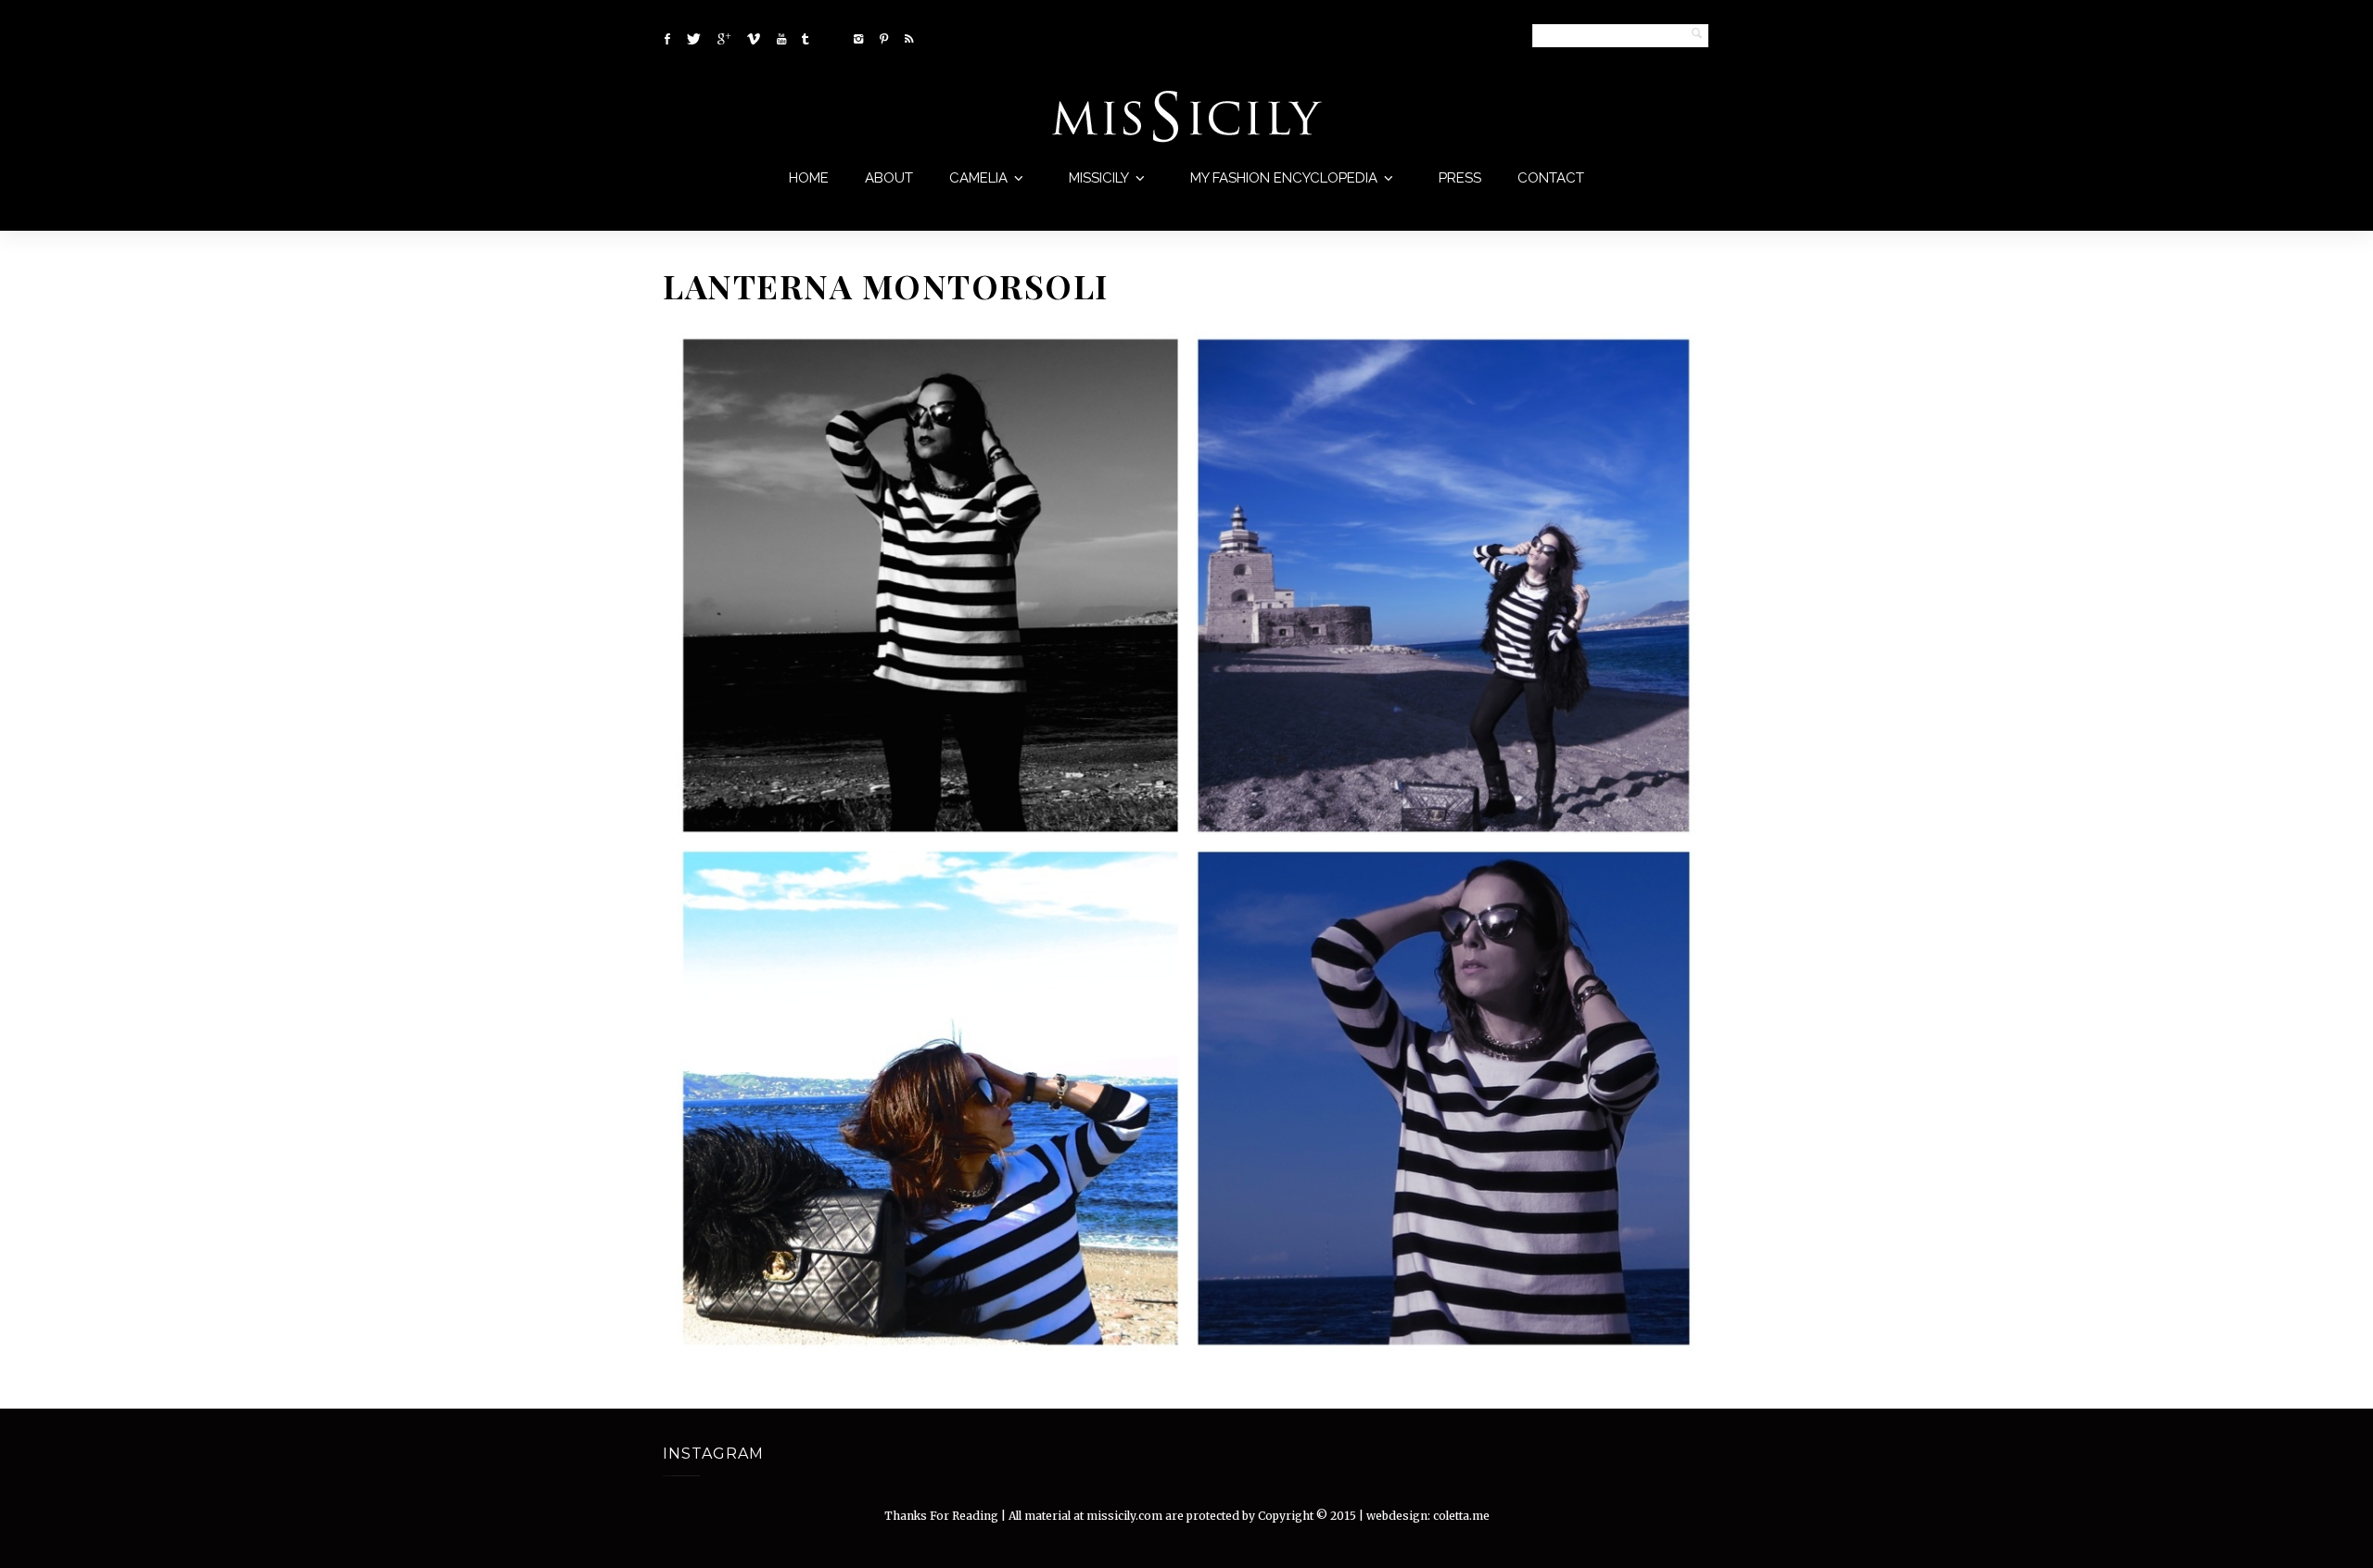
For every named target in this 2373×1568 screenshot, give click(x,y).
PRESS (1460, 178)
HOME (809, 178)
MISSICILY (1099, 178)
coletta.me (1461, 1516)
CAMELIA (978, 178)
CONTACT (1551, 178)
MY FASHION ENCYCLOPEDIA (1284, 178)
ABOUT (889, 178)
